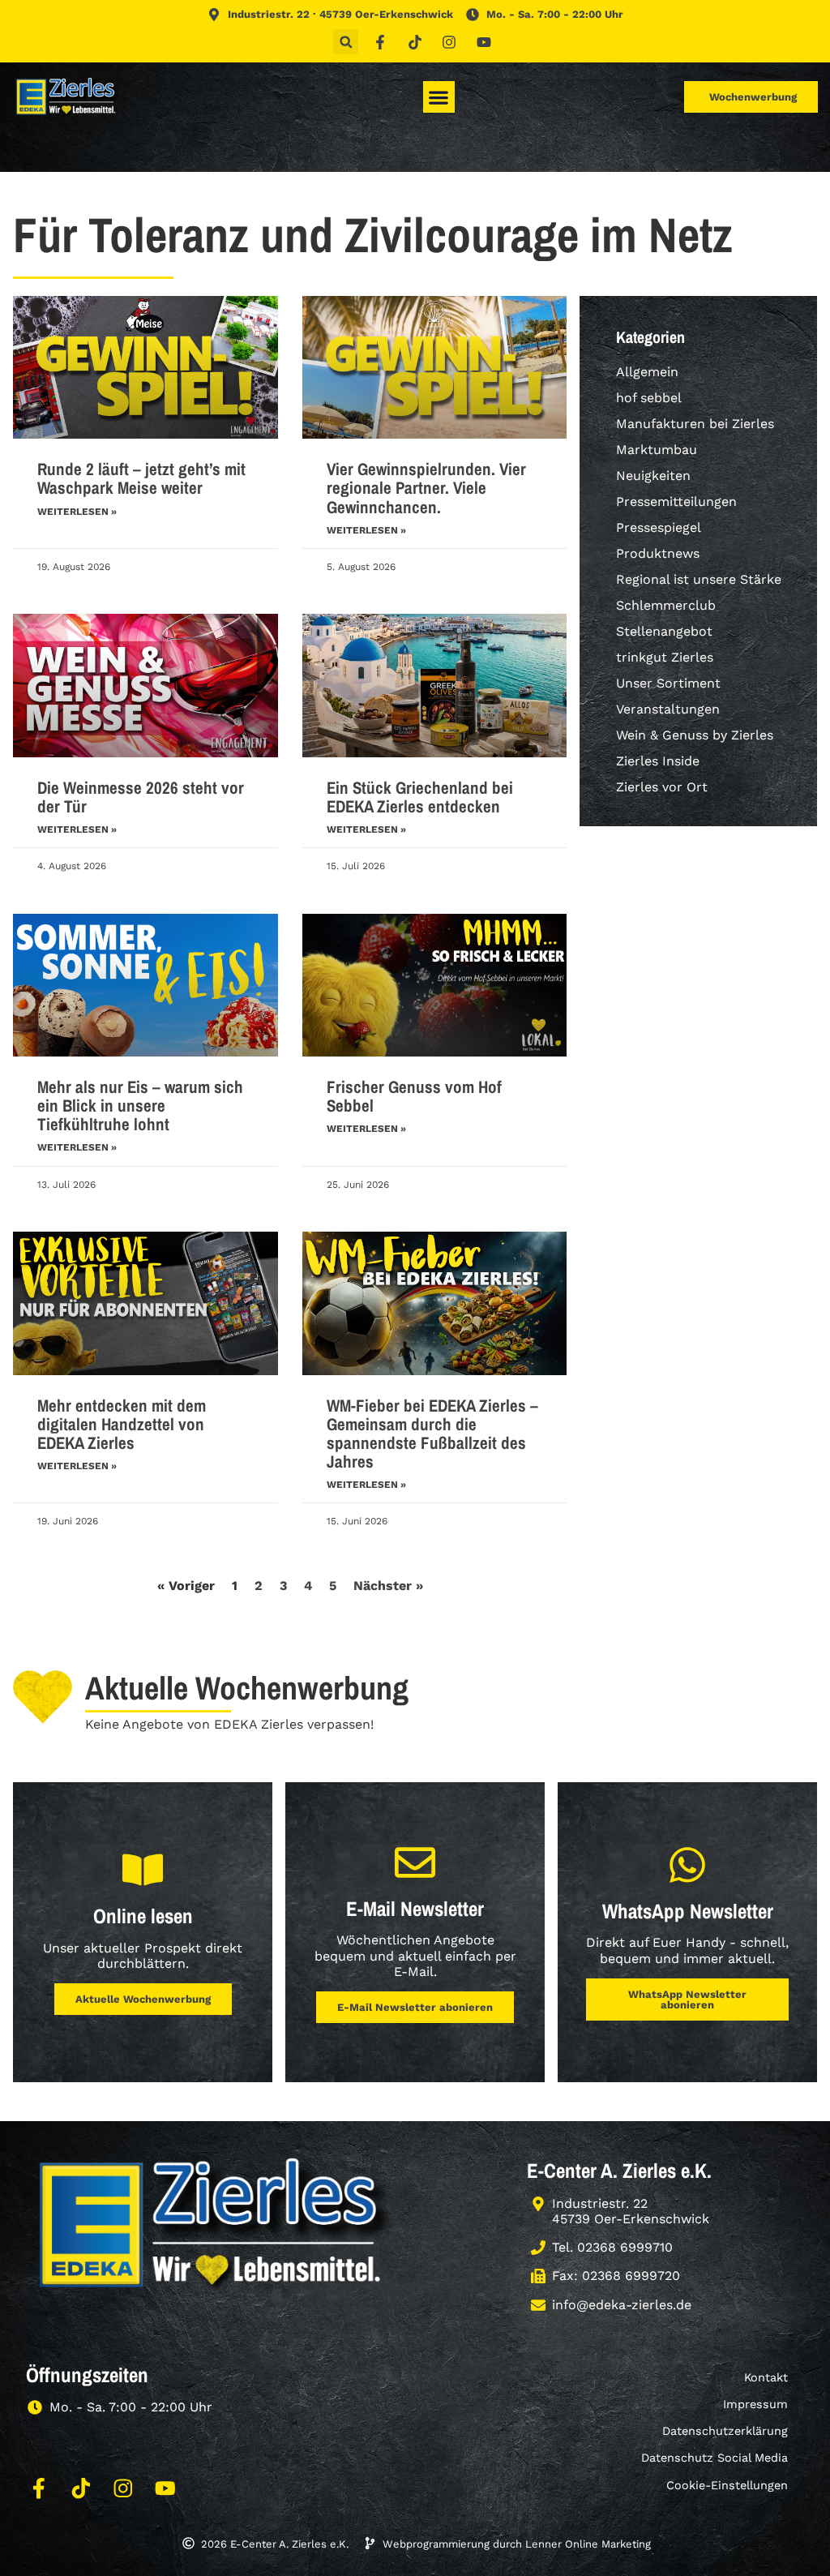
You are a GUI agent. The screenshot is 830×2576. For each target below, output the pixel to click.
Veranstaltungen (668, 709)
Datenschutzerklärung (725, 2431)
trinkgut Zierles (665, 657)
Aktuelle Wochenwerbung (143, 1999)
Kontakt (766, 2377)
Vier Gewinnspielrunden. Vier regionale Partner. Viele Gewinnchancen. (426, 488)
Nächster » (388, 1586)
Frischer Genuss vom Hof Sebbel (414, 1096)
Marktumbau (657, 450)
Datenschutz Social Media (714, 2458)
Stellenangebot (664, 631)
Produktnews (658, 553)
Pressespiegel (659, 527)
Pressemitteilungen (676, 501)
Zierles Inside (658, 761)
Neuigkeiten (653, 476)
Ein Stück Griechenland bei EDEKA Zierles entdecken (420, 797)
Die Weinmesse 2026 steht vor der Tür (141, 797)
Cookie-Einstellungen (727, 2485)
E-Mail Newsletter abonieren (415, 2007)
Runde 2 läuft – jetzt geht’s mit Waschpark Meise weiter (141, 478)
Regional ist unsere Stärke (699, 579)
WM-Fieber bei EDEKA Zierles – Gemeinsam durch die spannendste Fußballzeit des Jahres (432, 1434)
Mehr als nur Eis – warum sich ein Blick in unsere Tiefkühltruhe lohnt (140, 1106)
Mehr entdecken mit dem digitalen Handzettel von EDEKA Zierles (122, 1424)
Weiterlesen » (77, 512)
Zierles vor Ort (662, 787)
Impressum (755, 2404)
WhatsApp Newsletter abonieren (687, 2000)
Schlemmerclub (666, 605)
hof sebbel (649, 398)
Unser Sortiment (668, 683)
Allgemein (647, 372)
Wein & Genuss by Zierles (695, 735)
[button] (346, 42)
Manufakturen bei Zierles (695, 424)
